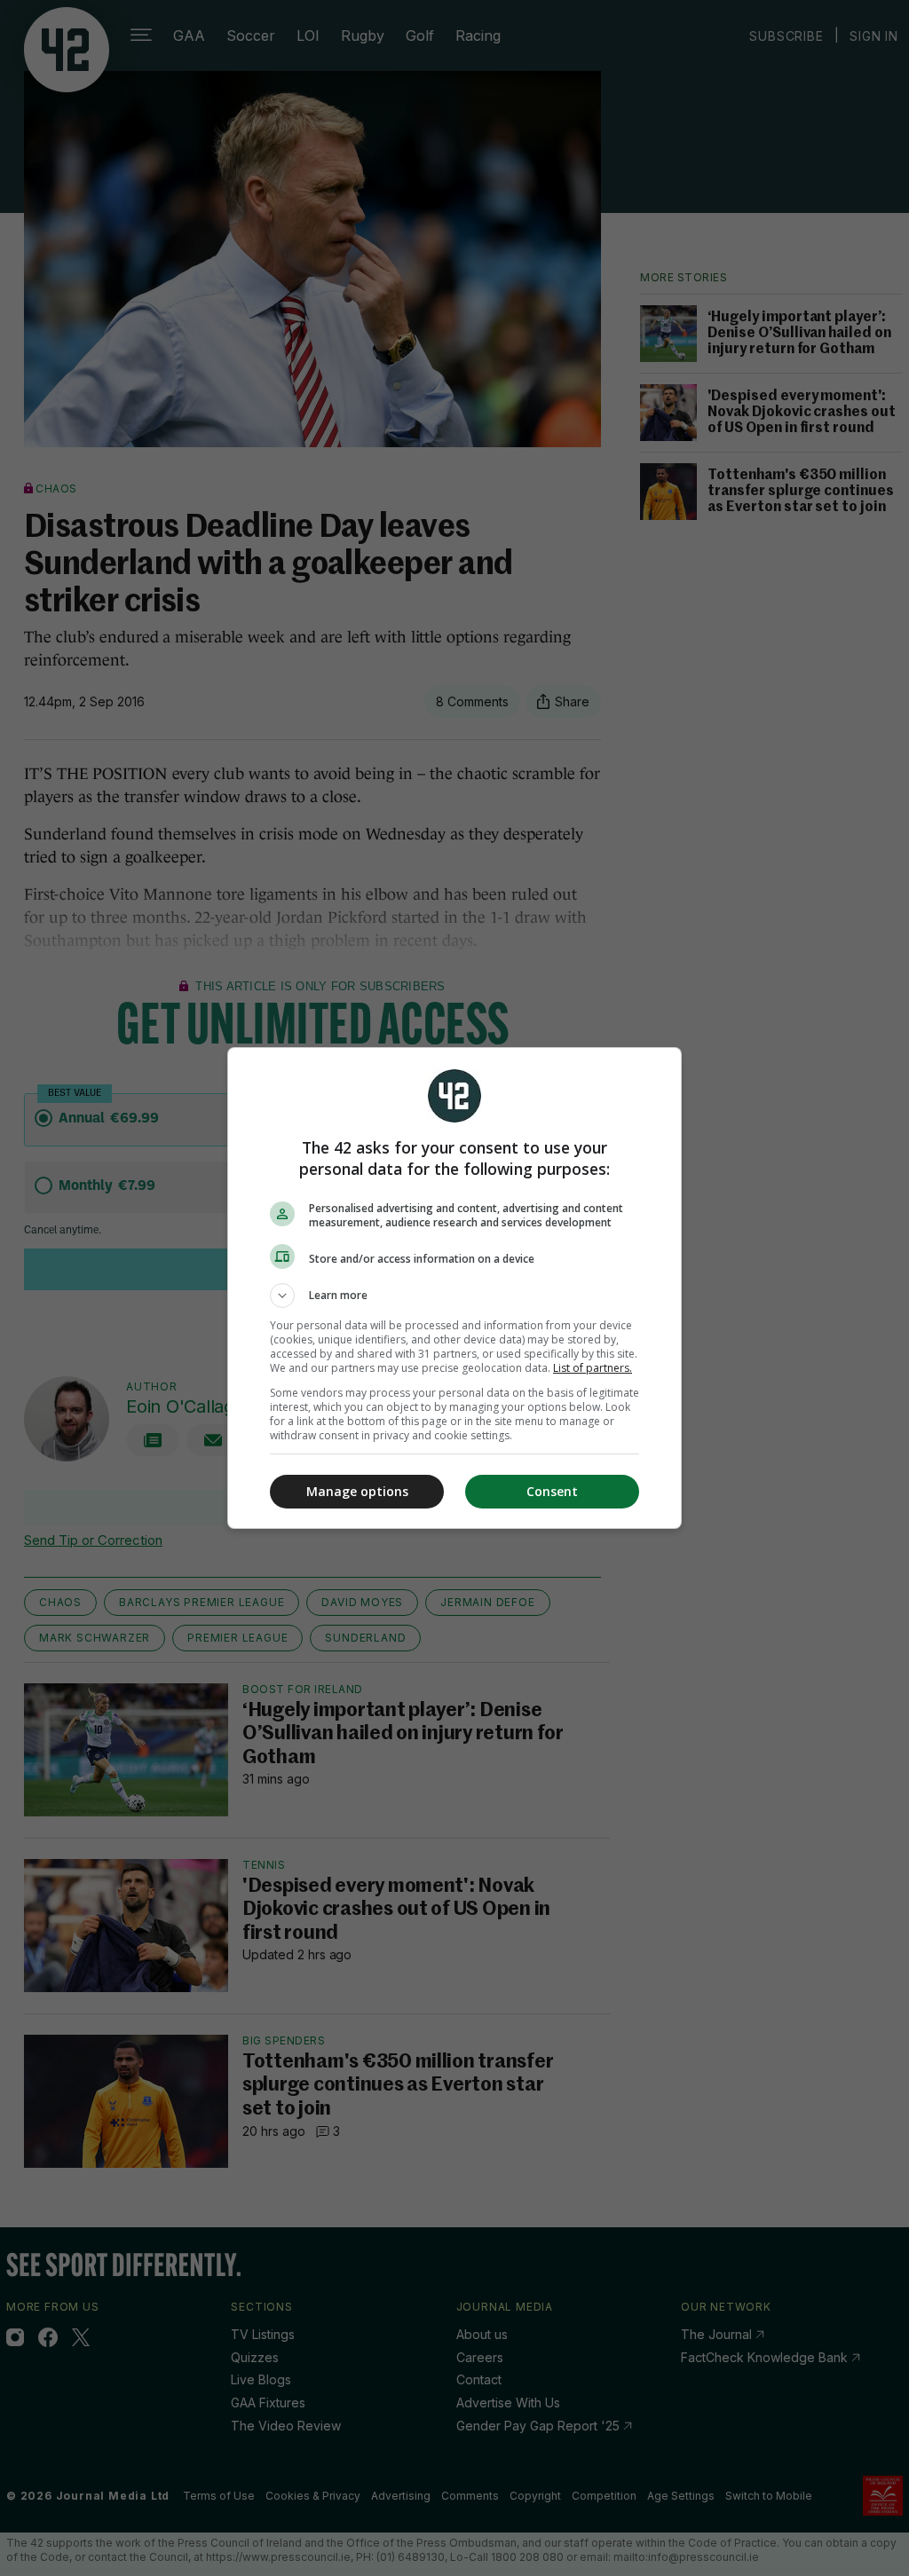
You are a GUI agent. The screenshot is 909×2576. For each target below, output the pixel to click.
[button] (454, 1296)
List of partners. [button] (593, 1368)
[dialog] (454, 1288)
